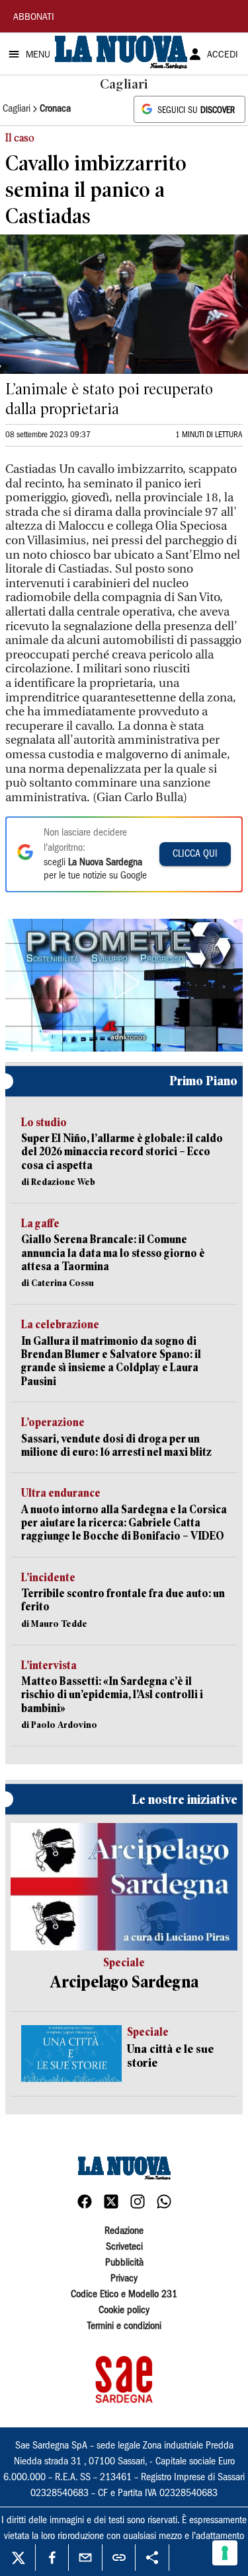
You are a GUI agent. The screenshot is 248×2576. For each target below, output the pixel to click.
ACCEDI (223, 55)
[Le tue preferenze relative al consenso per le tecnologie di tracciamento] (225, 2553)
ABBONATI (34, 18)
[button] (124, 983)
